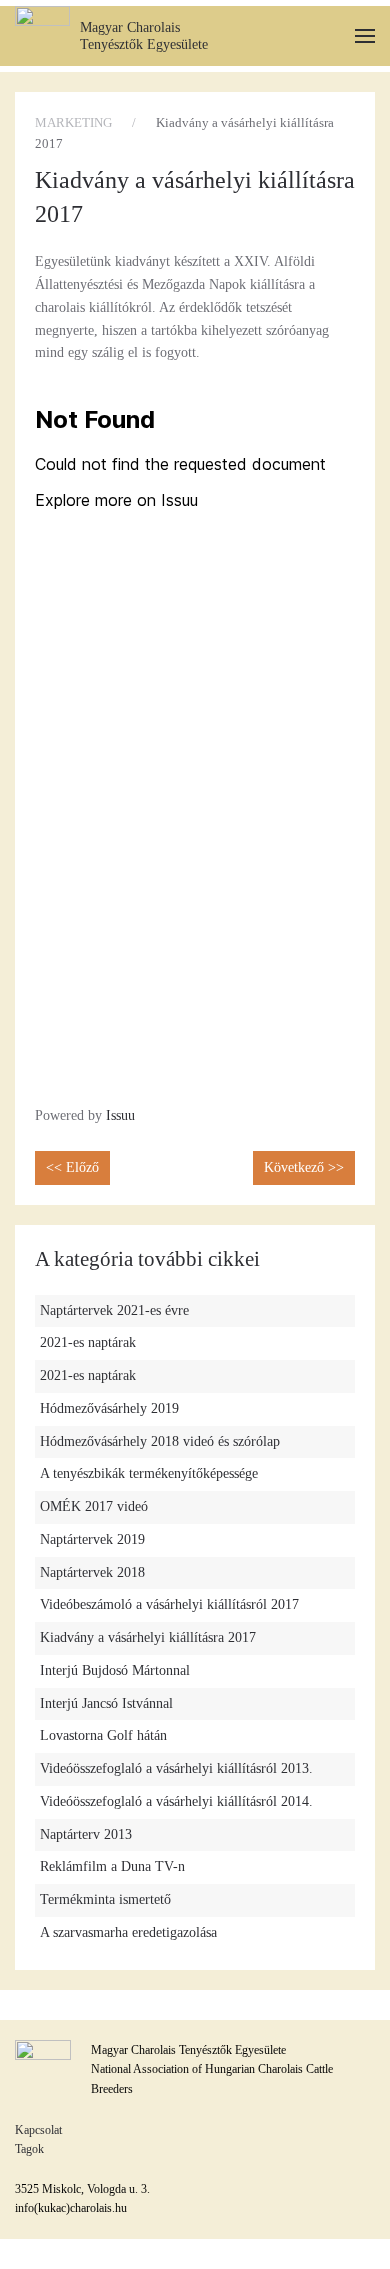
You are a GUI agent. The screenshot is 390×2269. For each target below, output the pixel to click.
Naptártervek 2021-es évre (114, 1310)
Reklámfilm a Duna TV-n (112, 1866)
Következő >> (304, 1167)
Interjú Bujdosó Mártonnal (115, 1670)
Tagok (29, 2149)
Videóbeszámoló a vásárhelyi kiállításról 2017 (169, 1604)
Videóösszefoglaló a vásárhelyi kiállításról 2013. (176, 1768)
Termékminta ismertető (105, 1899)
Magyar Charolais (130, 27)
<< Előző (72, 1167)
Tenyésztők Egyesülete (144, 44)
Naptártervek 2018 (92, 1572)
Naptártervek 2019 (92, 1539)
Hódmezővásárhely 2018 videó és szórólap (160, 1441)
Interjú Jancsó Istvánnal (106, 1703)
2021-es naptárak (88, 1342)
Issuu (120, 1115)
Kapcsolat (38, 2130)
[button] (365, 36)
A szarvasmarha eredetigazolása (128, 1932)
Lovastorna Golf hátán (103, 1735)
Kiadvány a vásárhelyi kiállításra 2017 (148, 1637)
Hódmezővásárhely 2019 (109, 1408)
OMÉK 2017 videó (94, 1506)
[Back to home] (42, 36)
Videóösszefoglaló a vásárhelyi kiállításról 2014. (176, 1801)
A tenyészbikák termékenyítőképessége (149, 1473)
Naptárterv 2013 (86, 1834)
